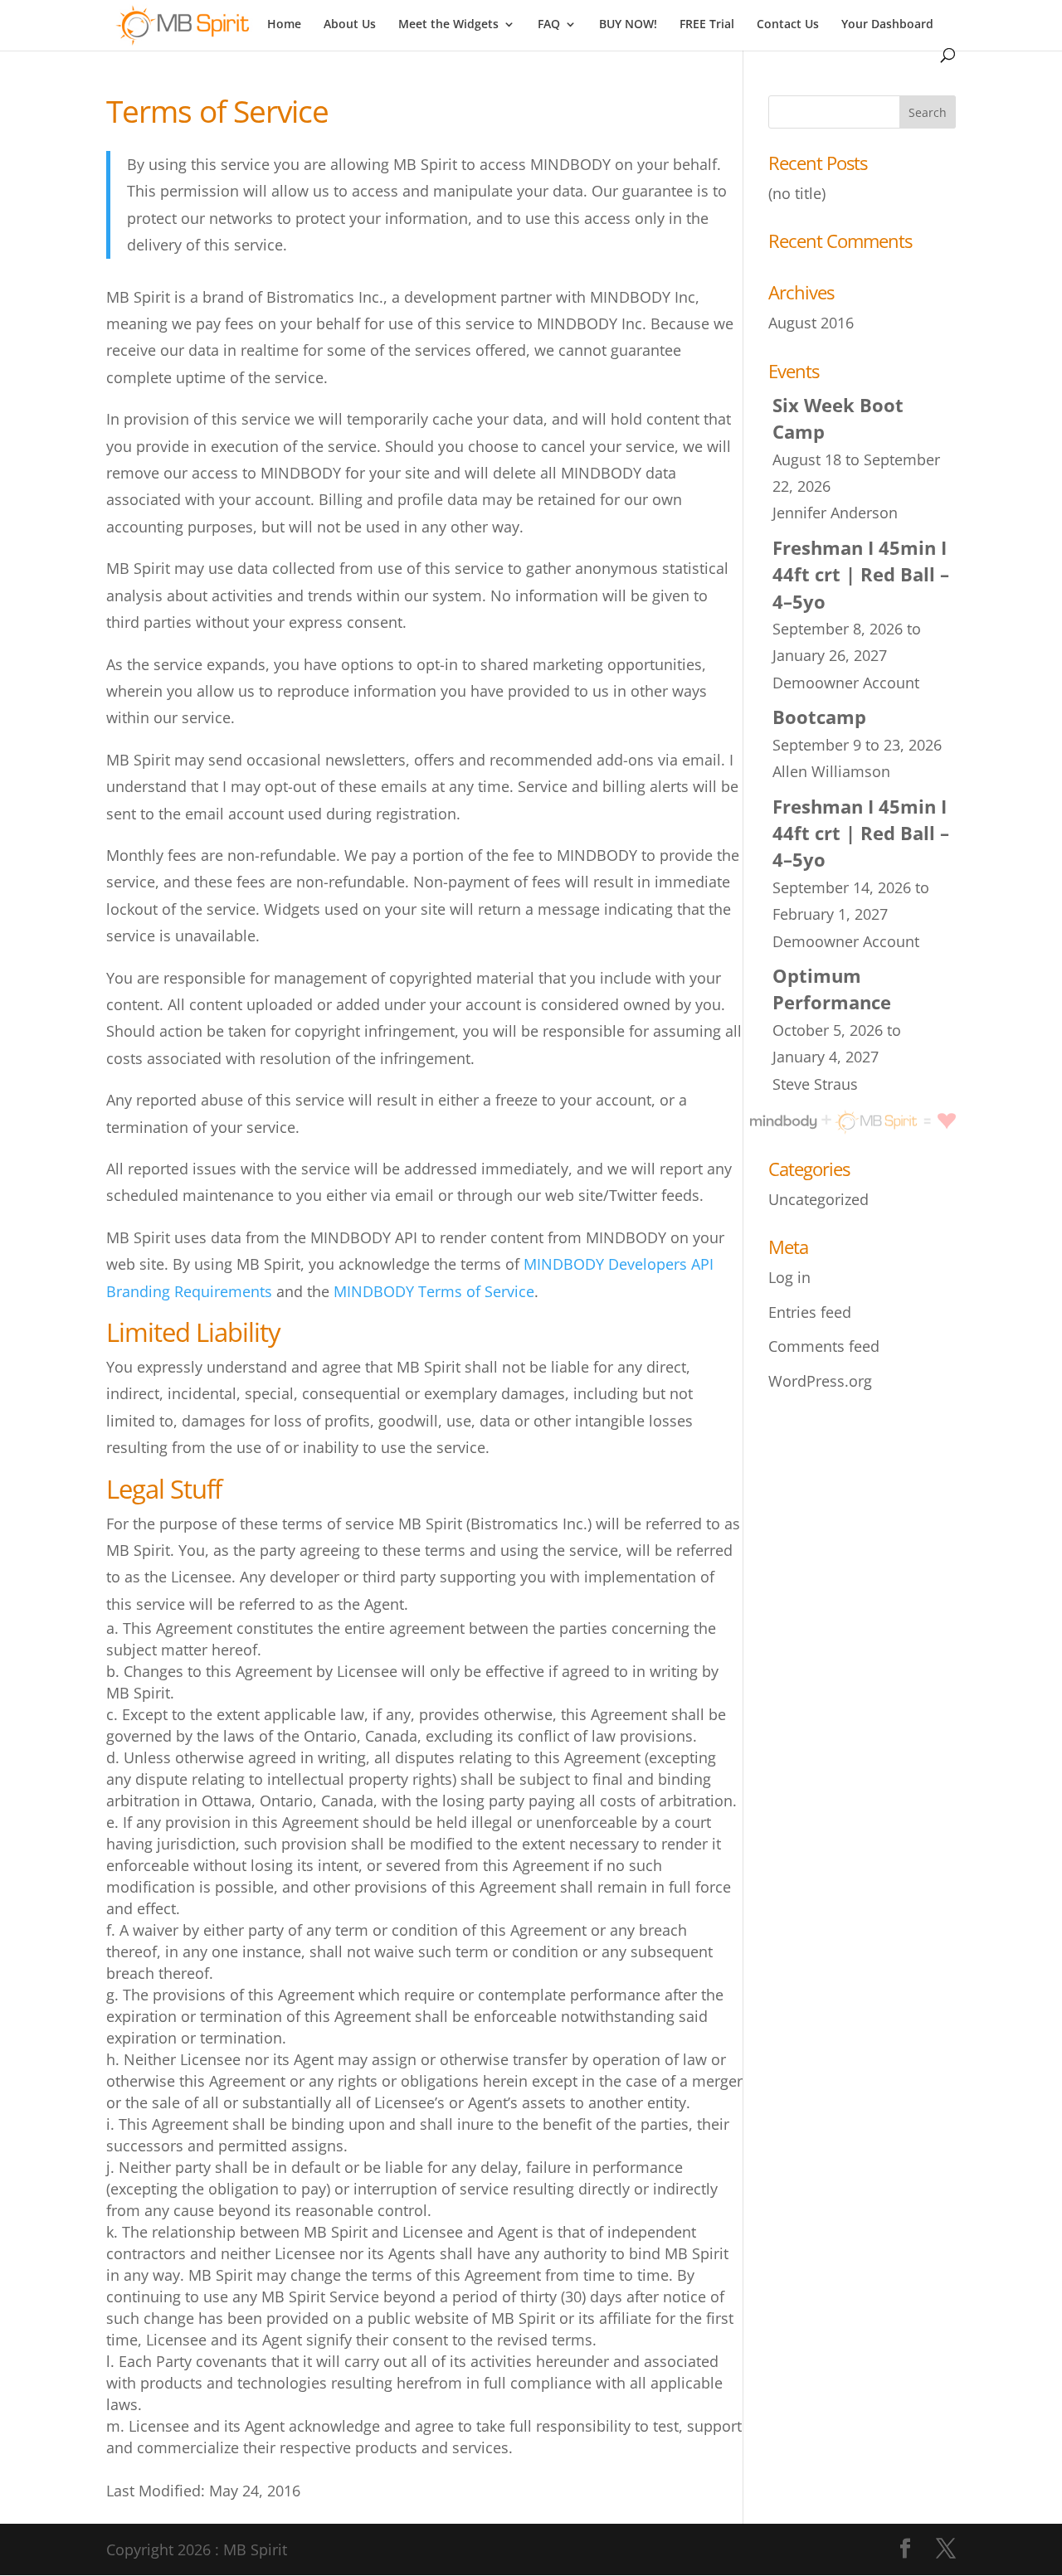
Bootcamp (819, 717)
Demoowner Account (846, 683)
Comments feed (824, 1346)
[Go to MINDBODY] (797, 1122)
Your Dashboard (887, 25)
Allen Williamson (831, 771)
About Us (350, 25)
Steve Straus (815, 1084)
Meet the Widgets (448, 25)
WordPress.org (820, 1381)
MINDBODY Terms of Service (434, 1291)
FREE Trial (707, 25)
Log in (789, 1277)
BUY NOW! (628, 25)
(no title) (797, 193)
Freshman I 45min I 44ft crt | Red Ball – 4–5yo (861, 575)
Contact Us (788, 25)
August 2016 (811, 323)
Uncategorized (818, 1199)
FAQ (549, 25)
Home (284, 25)
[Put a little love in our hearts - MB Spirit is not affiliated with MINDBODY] (892, 1122)
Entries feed (810, 1312)
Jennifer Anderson (835, 513)
